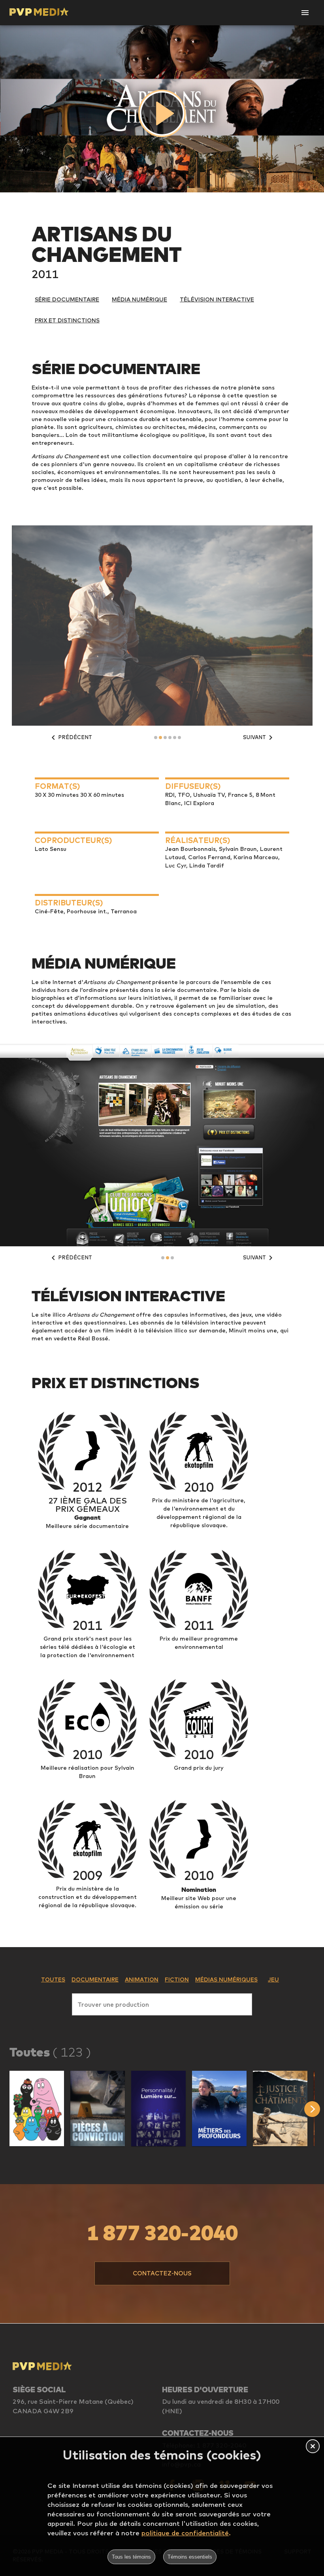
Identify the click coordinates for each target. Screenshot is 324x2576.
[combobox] (162, 2003)
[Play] (162, 113)
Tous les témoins (131, 2557)
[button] (37, 2108)
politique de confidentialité (185, 2533)
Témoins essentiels (190, 2557)
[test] (314, 2109)
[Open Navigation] (305, 13)
